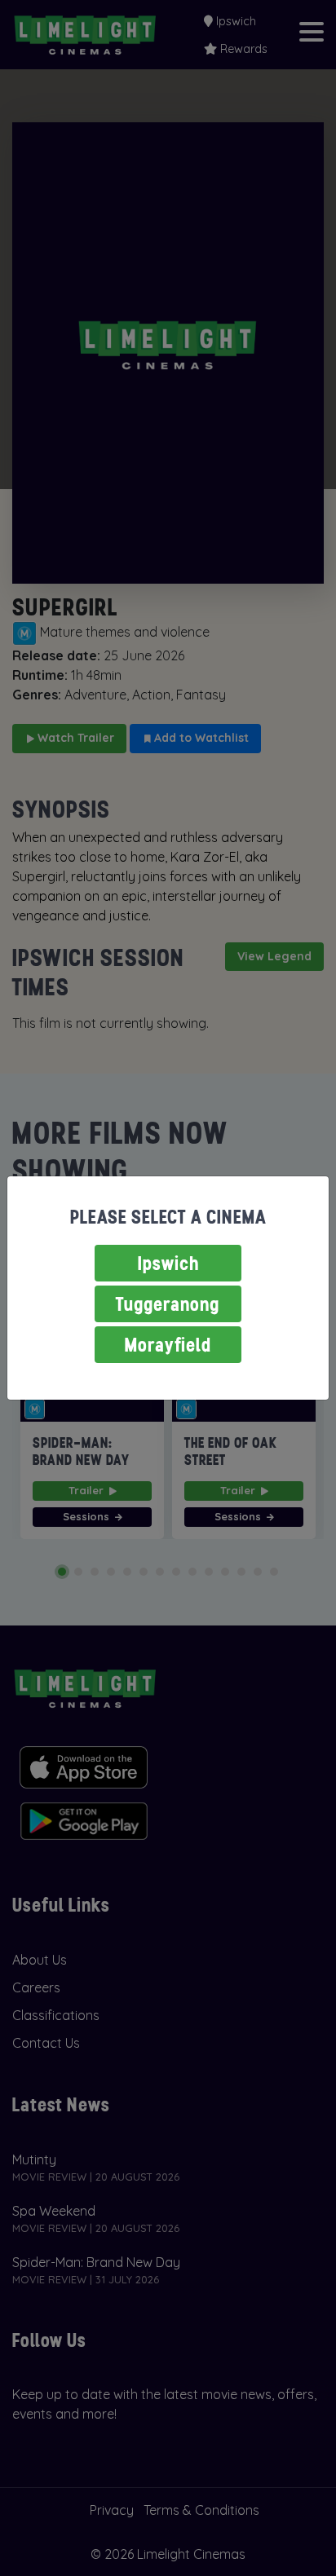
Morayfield (168, 1345)
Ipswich (168, 1263)
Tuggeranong (168, 1304)
